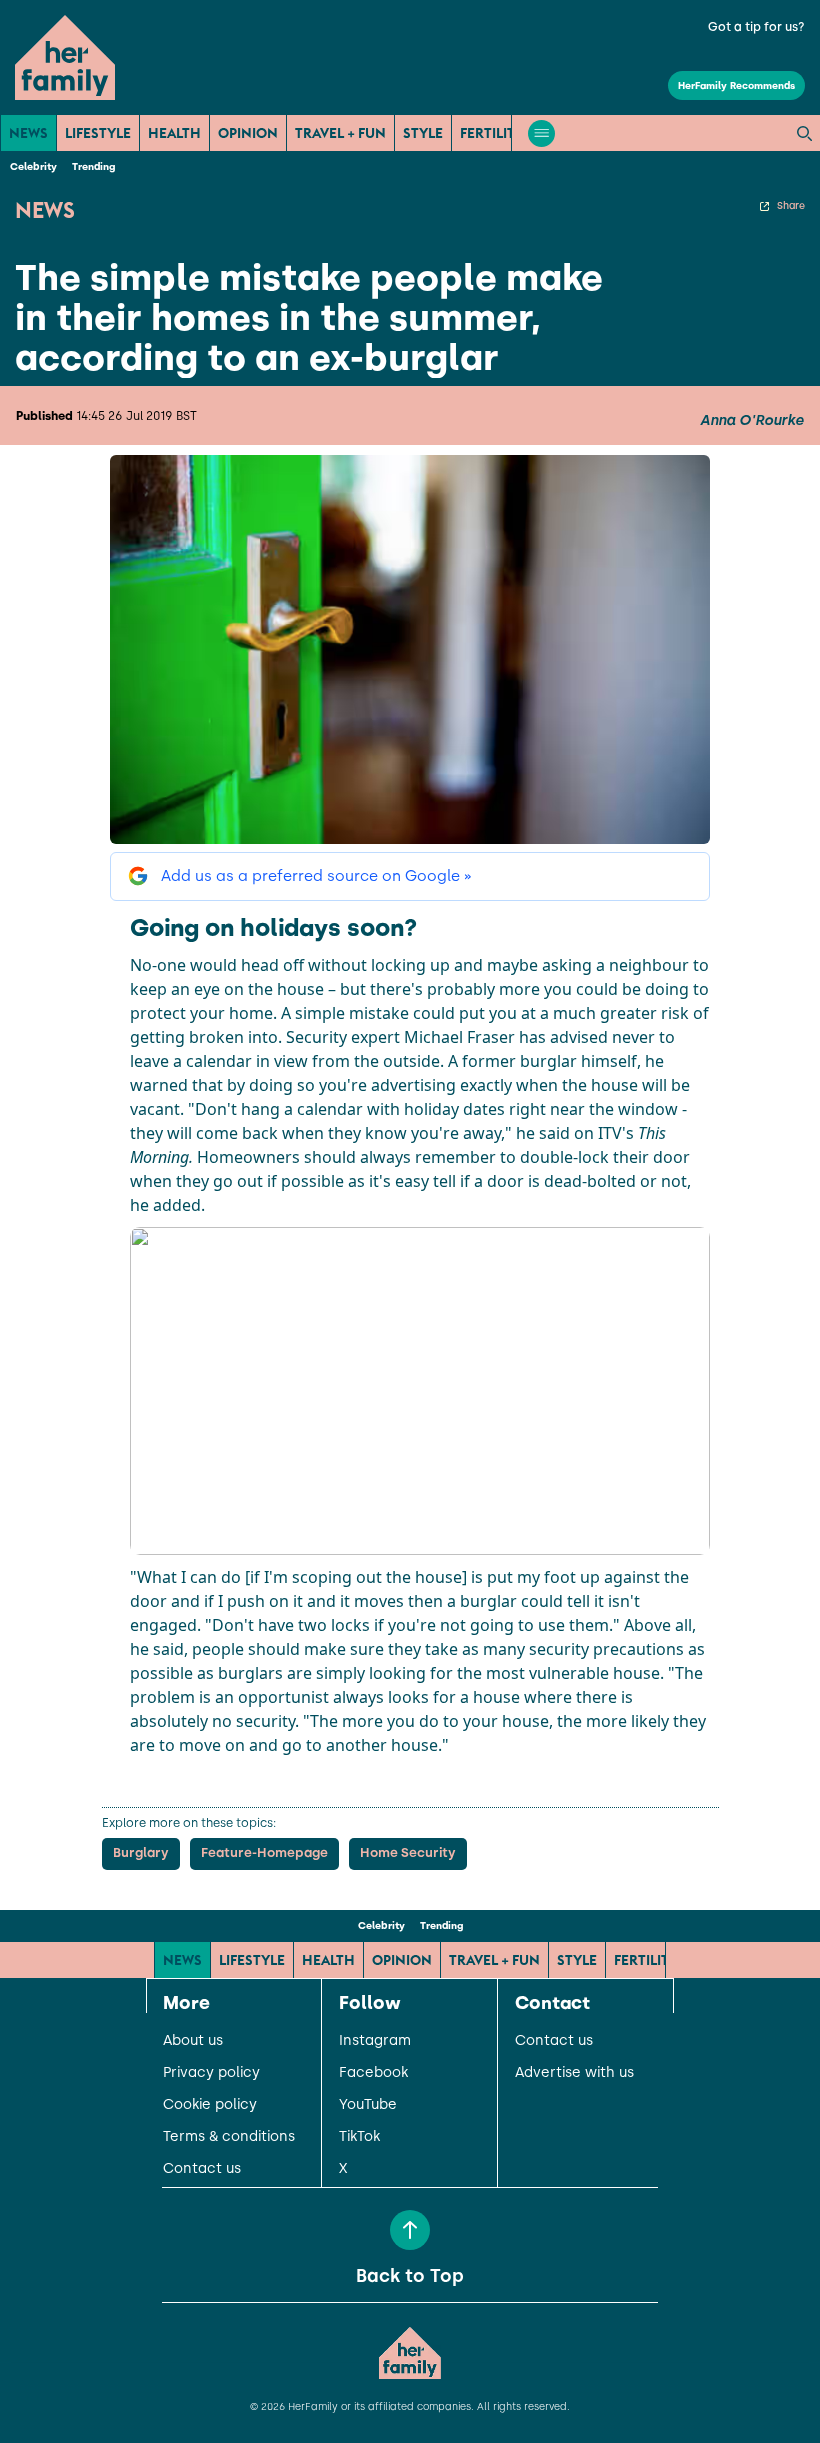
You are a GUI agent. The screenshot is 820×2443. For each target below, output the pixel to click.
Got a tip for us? (756, 27)
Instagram (375, 2041)
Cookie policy (210, 2105)
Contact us (202, 2169)
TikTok (359, 2137)
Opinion (248, 133)
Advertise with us (574, 2073)
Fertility (492, 133)
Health (174, 133)
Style (423, 133)
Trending (93, 166)
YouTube (368, 2105)
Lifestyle (98, 133)
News (28, 133)
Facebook (373, 2073)
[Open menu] (541, 133)
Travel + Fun (340, 133)
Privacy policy (211, 2073)
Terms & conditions (229, 2137)
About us (193, 2041)
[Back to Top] (410, 2230)
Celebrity (33, 166)
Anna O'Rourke (752, 421)
